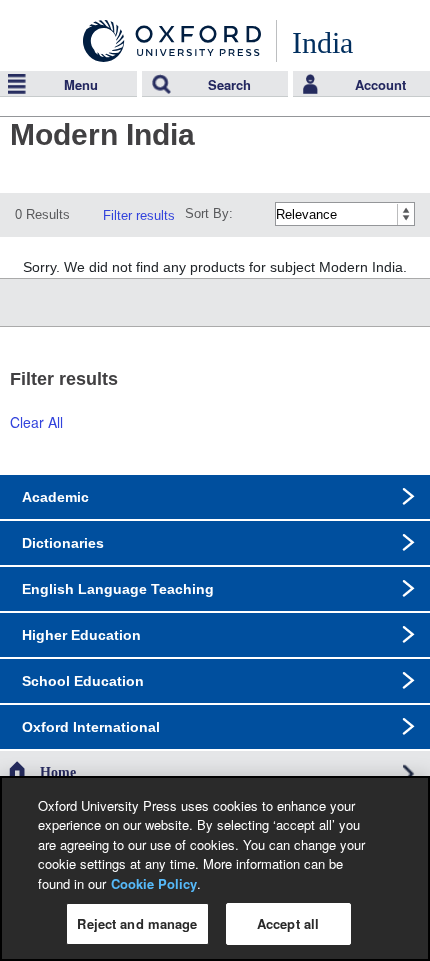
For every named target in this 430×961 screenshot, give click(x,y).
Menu (81, 84)
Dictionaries (63, 543)
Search (229, 84)
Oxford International (91, 727)
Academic (55, 497)
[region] (215, 868)
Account (380, 84)
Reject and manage (137, 923)
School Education (83, 681)
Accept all (288, 923)
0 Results (42, 214)
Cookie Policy (154, 883)
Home (58, 772)
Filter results (139, 215)
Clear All (36, 422)
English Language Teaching (118, 589)
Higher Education (81, 635)
